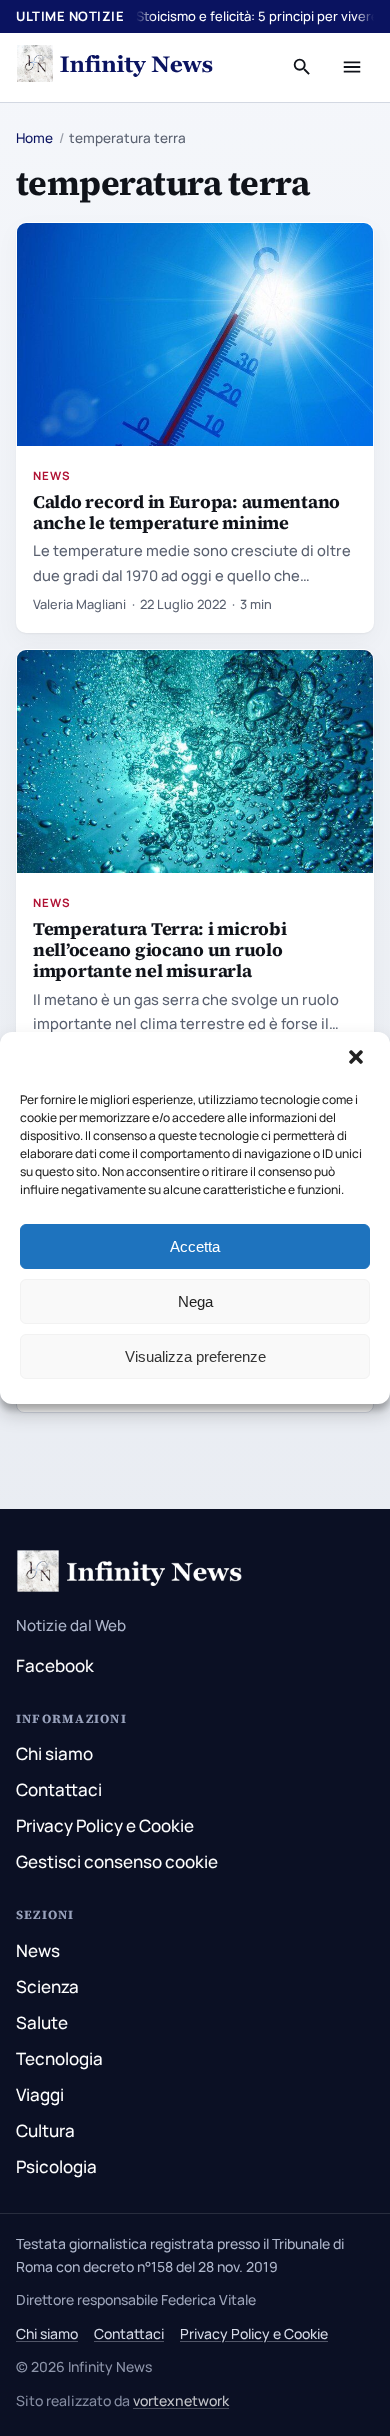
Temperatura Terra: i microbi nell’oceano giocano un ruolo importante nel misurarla (159, 949)
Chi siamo (54, 1753)
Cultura (45, 2130)
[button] (358, 1059)
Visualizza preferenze (195, 1356)
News (52, 475)
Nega (195, 1301)
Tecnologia (59, 2058)
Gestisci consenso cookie (117, 1861)
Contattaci (59, 1789)
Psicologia (56, 2166)
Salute (42, 2022)
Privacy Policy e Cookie (105, 1825)
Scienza (47, 1986)
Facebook (55, 1665)
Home (34, 138)
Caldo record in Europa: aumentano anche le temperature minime (186, 512)
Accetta (195, 1246)
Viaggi (40, 2094)
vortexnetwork (181, 2400)
